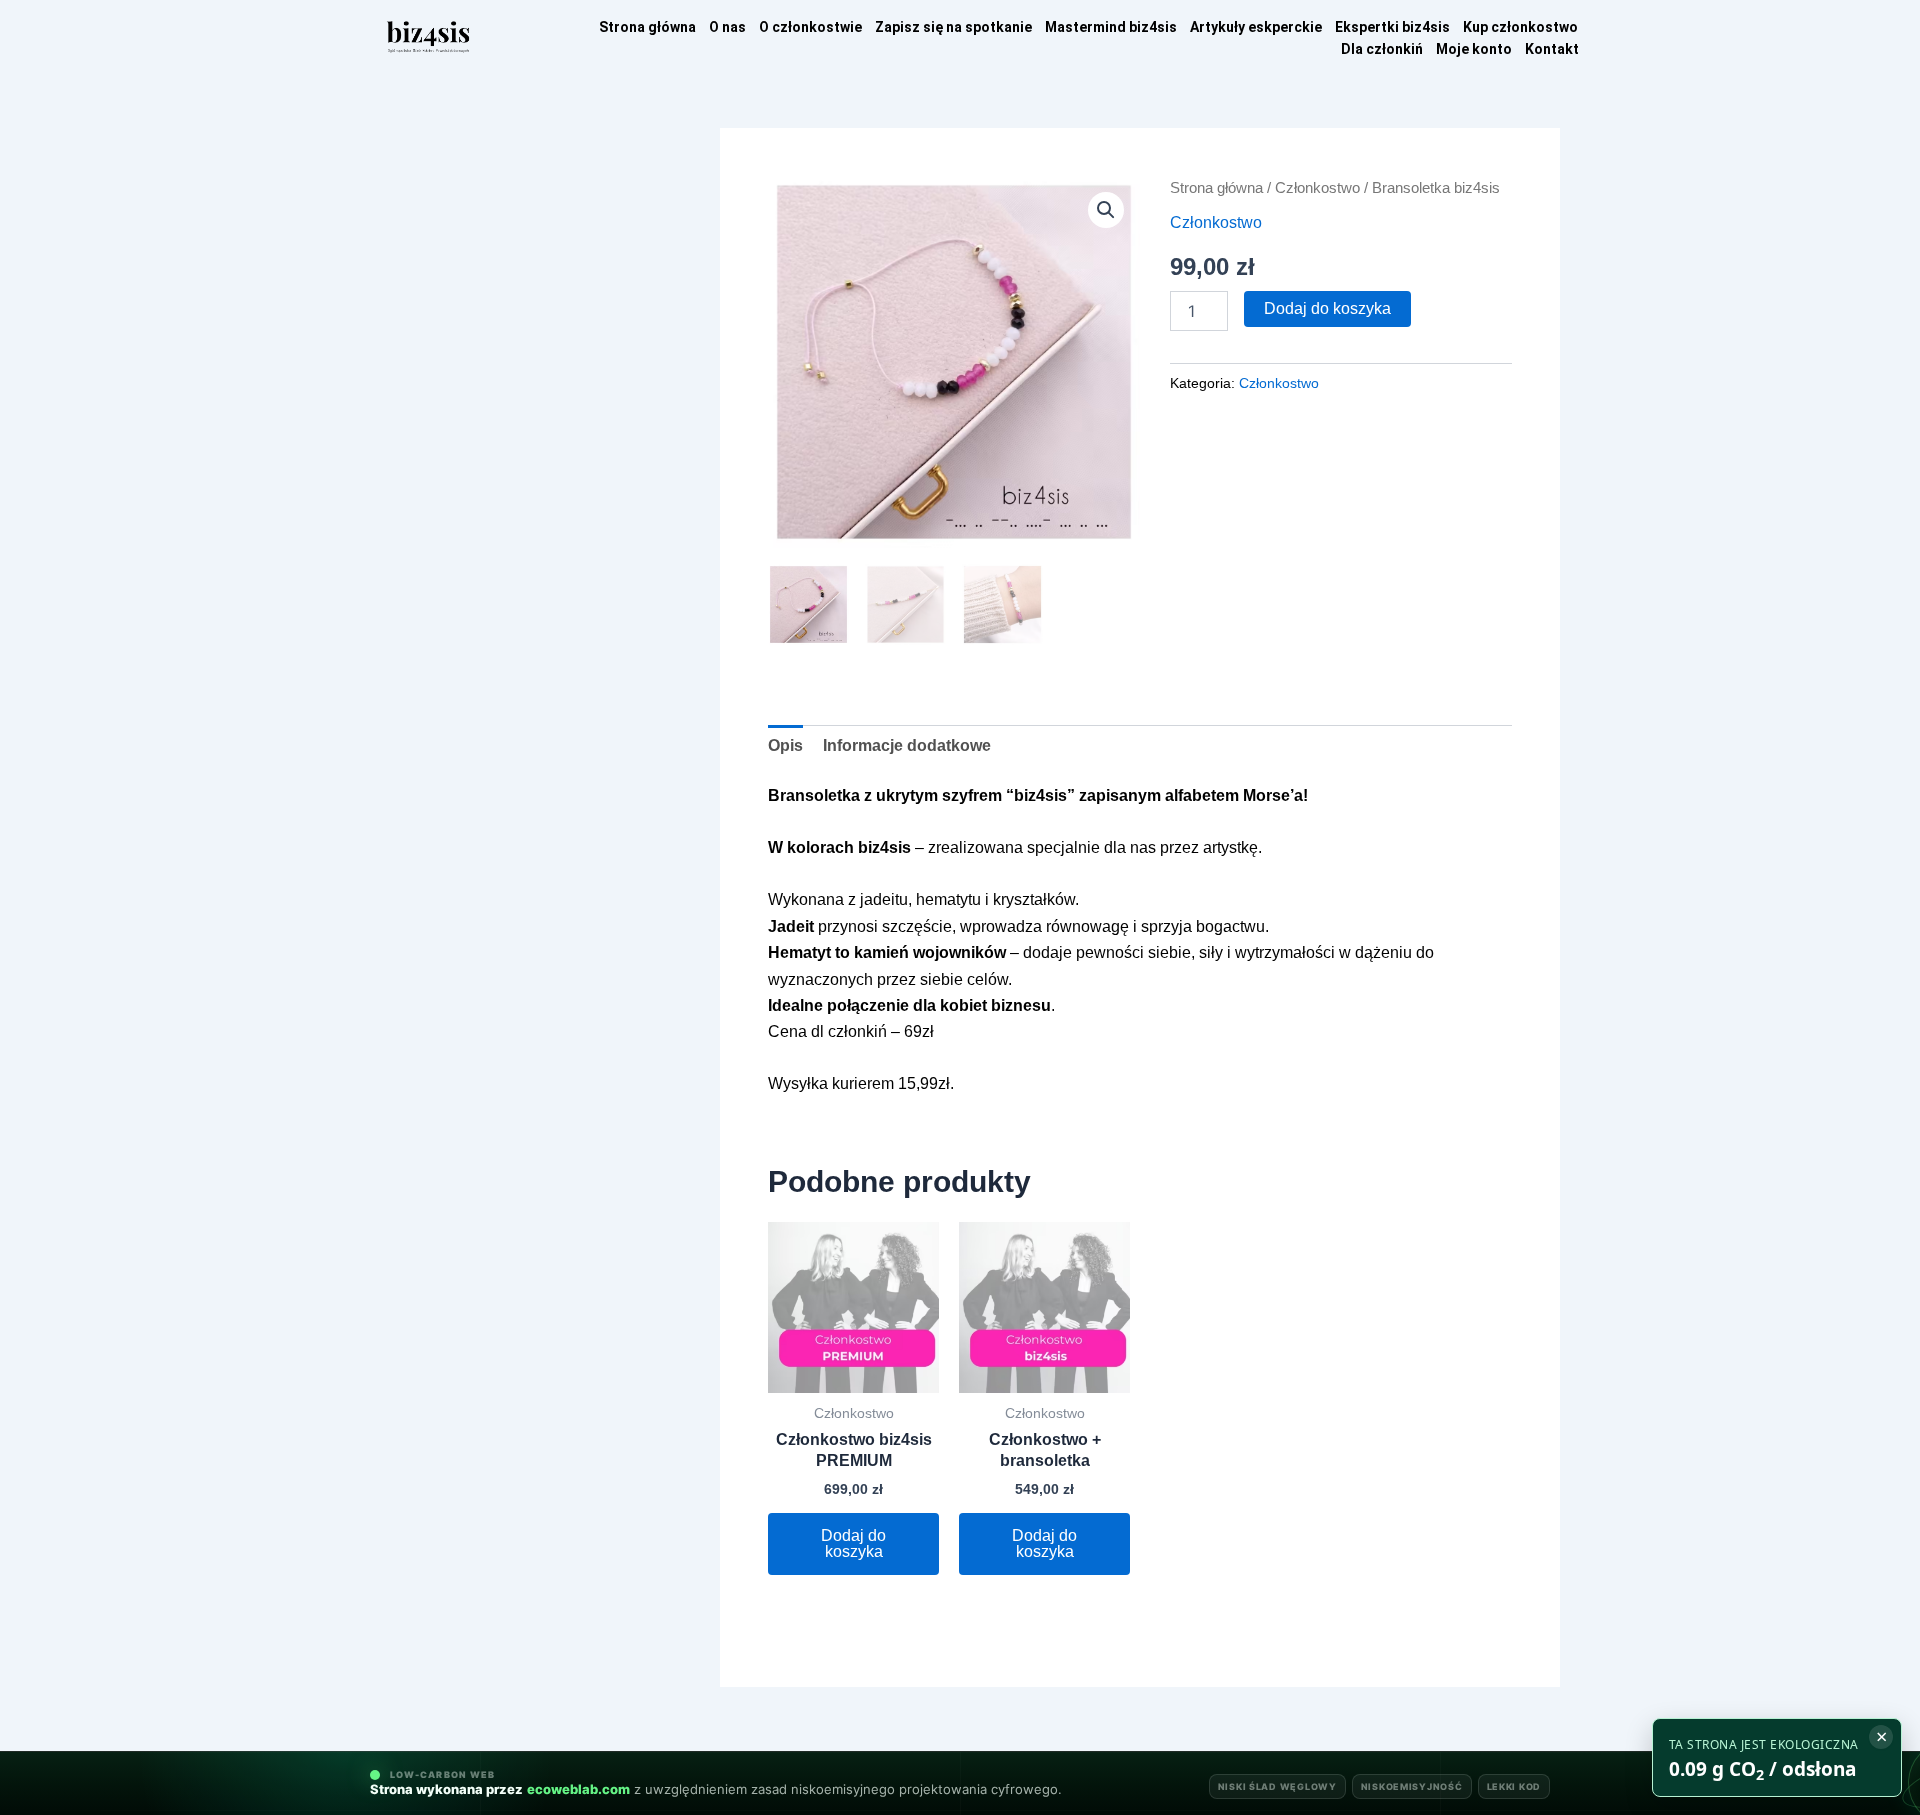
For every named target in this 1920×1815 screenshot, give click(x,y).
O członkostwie (810, 27)
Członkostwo (1317, 188)
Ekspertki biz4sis (1392, 27)
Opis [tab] (785, 745)
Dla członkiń (1382, 49)
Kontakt (1552, 49)
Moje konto (1474, 49)
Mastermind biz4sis (1111, 27)
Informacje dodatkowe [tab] (907, 745)
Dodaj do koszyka (1327, 308)
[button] (1106, 210)
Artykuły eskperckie (1256, 27)
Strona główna (647, 27)
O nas (727, 27)
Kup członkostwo (1520, 27)
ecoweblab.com (578, 1790)
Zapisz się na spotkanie (953, 27)
